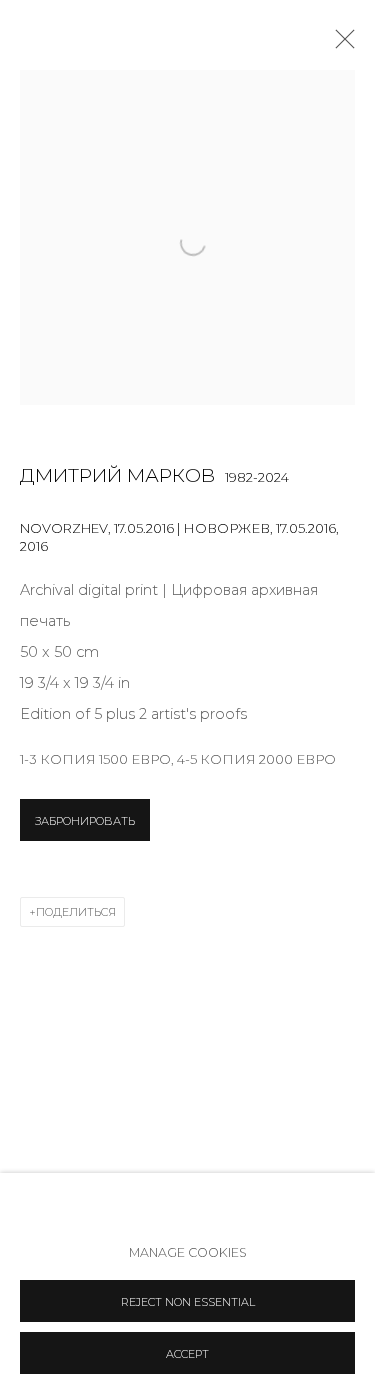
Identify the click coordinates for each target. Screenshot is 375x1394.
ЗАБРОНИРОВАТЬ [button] (85, 821)
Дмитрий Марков (117, 475)
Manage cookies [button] (188, 1252)
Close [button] (340, 45)
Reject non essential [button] (188, 1302)
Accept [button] (187, 1354)
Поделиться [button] (76, 912)
